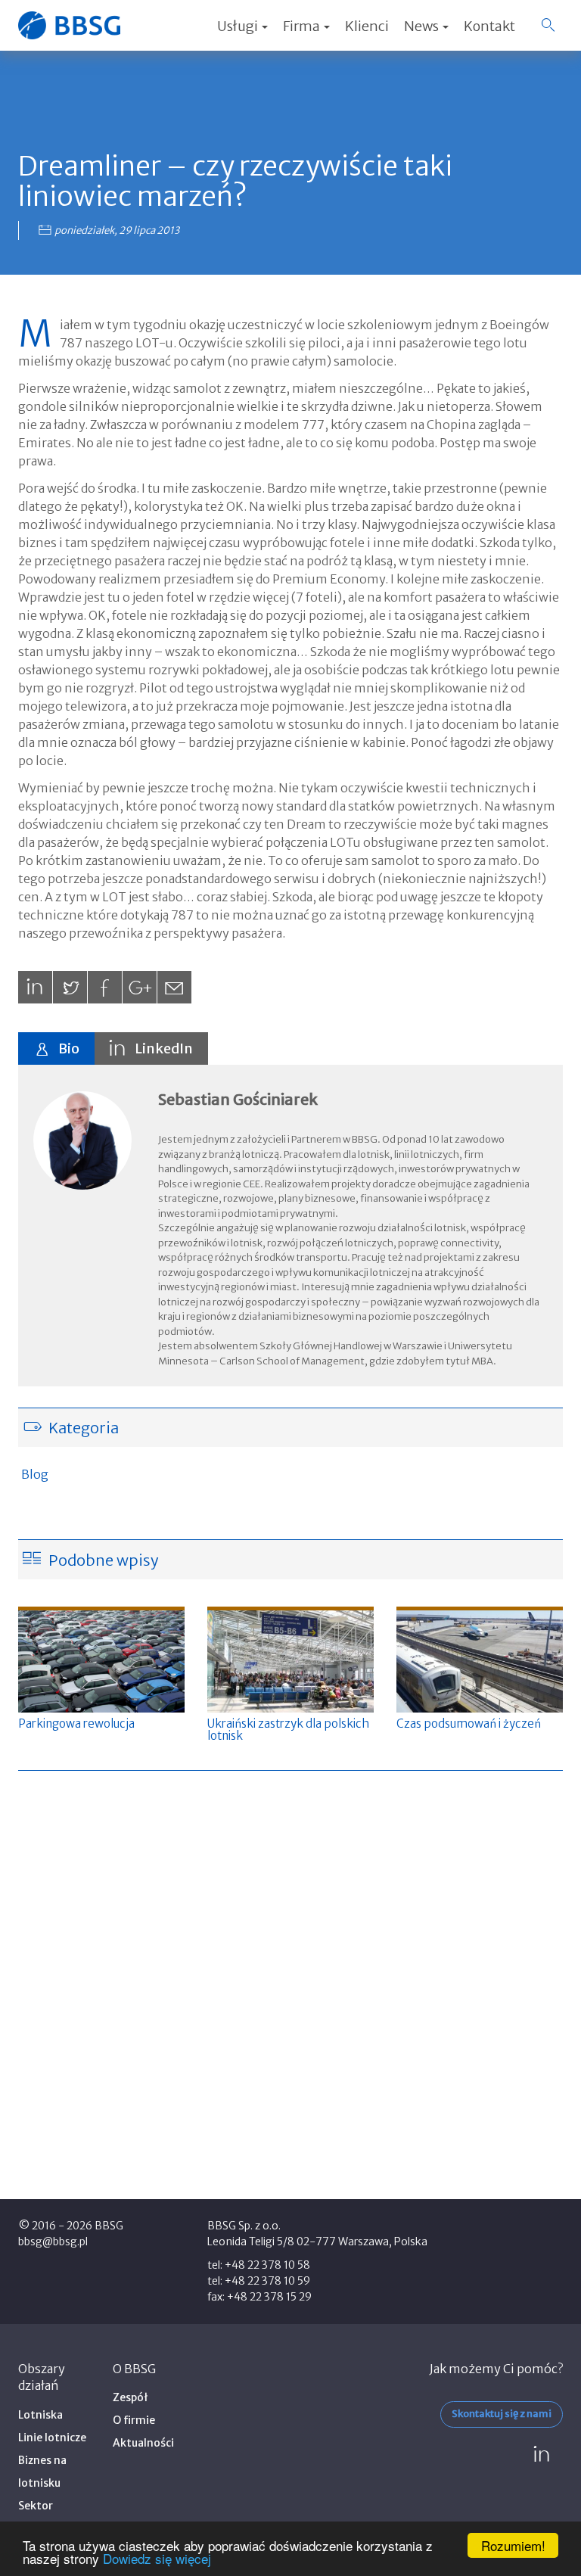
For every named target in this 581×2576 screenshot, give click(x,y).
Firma (303, 26)
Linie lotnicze (52, 2438)
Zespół (130, 2397)
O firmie (134, 2420)
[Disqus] (290, 1978)
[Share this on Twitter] (70, 987)
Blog (35, 1474)
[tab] (56, 1048)
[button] (548, 25)
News (423, 26)
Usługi (239, 26)
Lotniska (40, 2415)
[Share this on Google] (140, 987)
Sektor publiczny (42, 2517)
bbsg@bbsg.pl (53, 2242)
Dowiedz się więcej (157, 2558)
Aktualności (143, 2443)
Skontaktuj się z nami (502, 2414)
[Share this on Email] (174, 987)
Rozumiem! (513, 2545)
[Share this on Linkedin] (35, 987)
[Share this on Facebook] (105, 987)
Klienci (367, 26)
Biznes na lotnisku (42, 2472)
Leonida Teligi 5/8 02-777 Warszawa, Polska (317, 2242)
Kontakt (489, 26)
